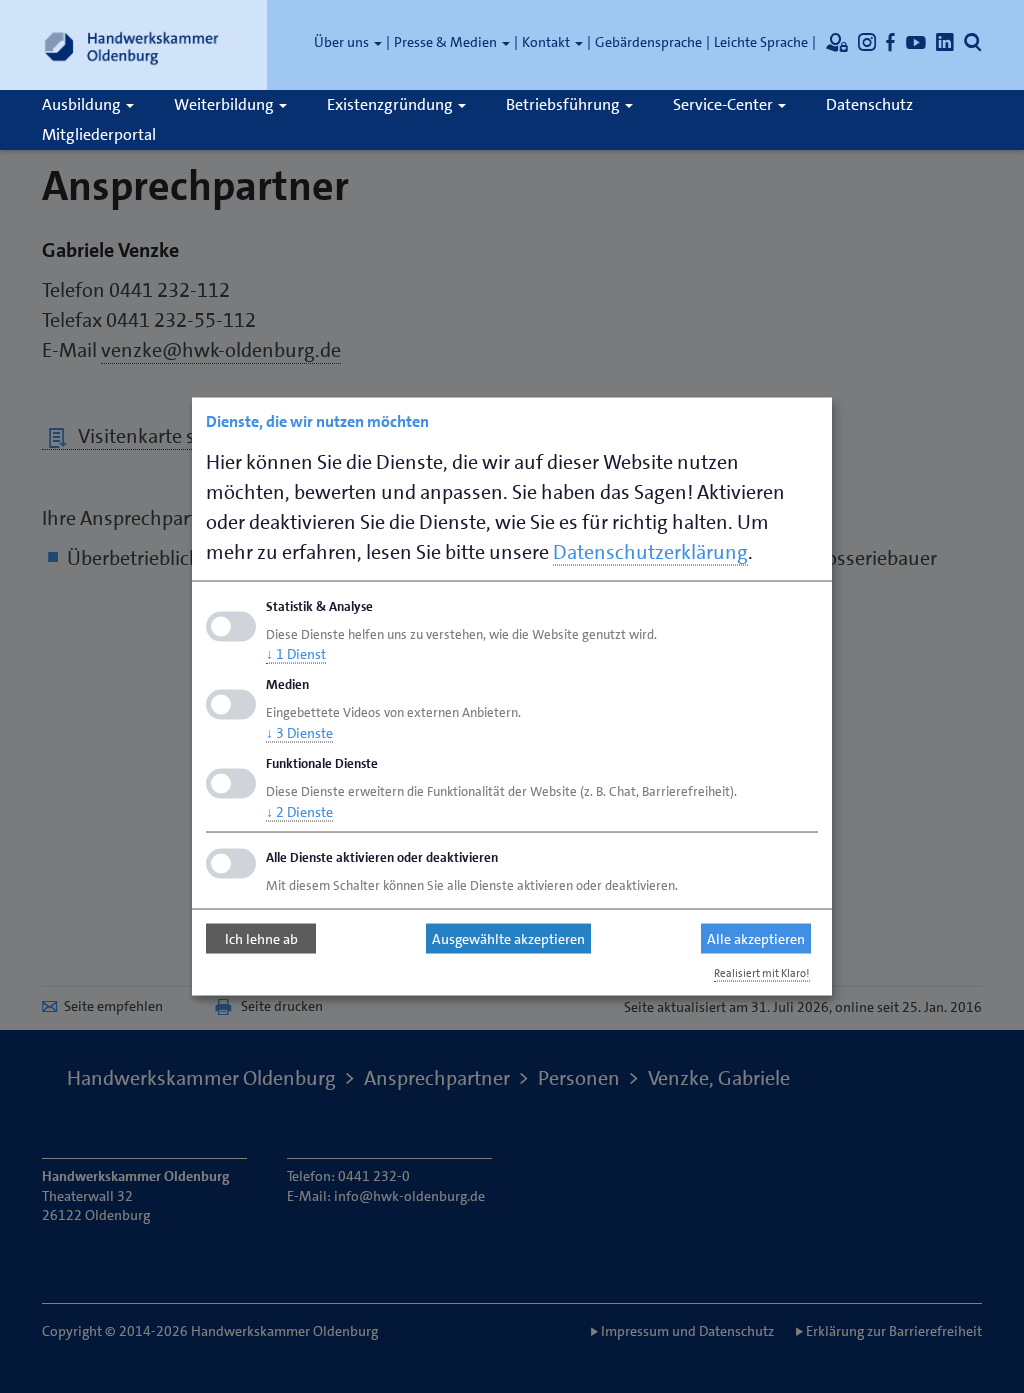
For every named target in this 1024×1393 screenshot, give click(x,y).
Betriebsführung (564, 104)
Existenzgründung (391, 104)
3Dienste (299, 733)
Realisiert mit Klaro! (762, 972)
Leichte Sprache (761, 42)
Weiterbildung (225, 104)
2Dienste (299, 811)
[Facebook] (891, 42)
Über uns (343, 42)
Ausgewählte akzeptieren (508, 939)
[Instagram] (867, 42)
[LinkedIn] (945, 42)
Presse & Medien (447, 42)
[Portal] (837, 42)
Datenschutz (869, 104)
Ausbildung (83, 104)
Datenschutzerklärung (650, 551)
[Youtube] (916, 42)
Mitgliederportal (99, 134)
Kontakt (547, 42)
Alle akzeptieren (756, 939)
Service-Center (724, 104)
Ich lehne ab (261, 939)
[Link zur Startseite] (132, 45)
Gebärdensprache (648, 42)
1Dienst (296, 654)
